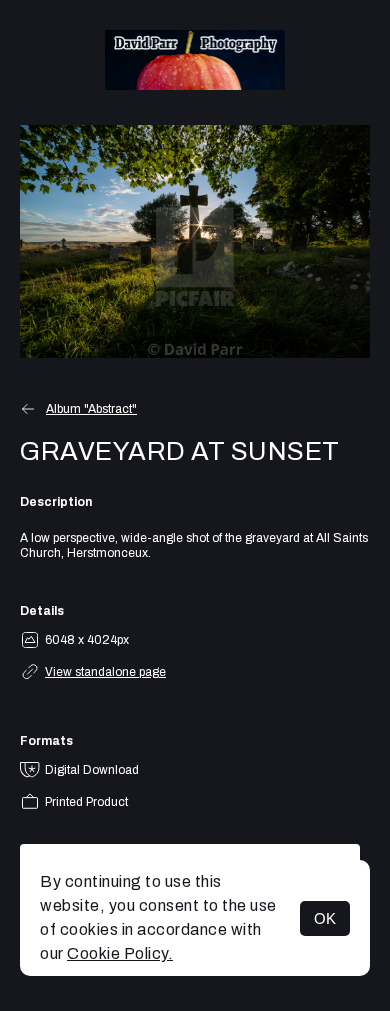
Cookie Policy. (120, 953)
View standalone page (105, 672)
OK (325, 918)
